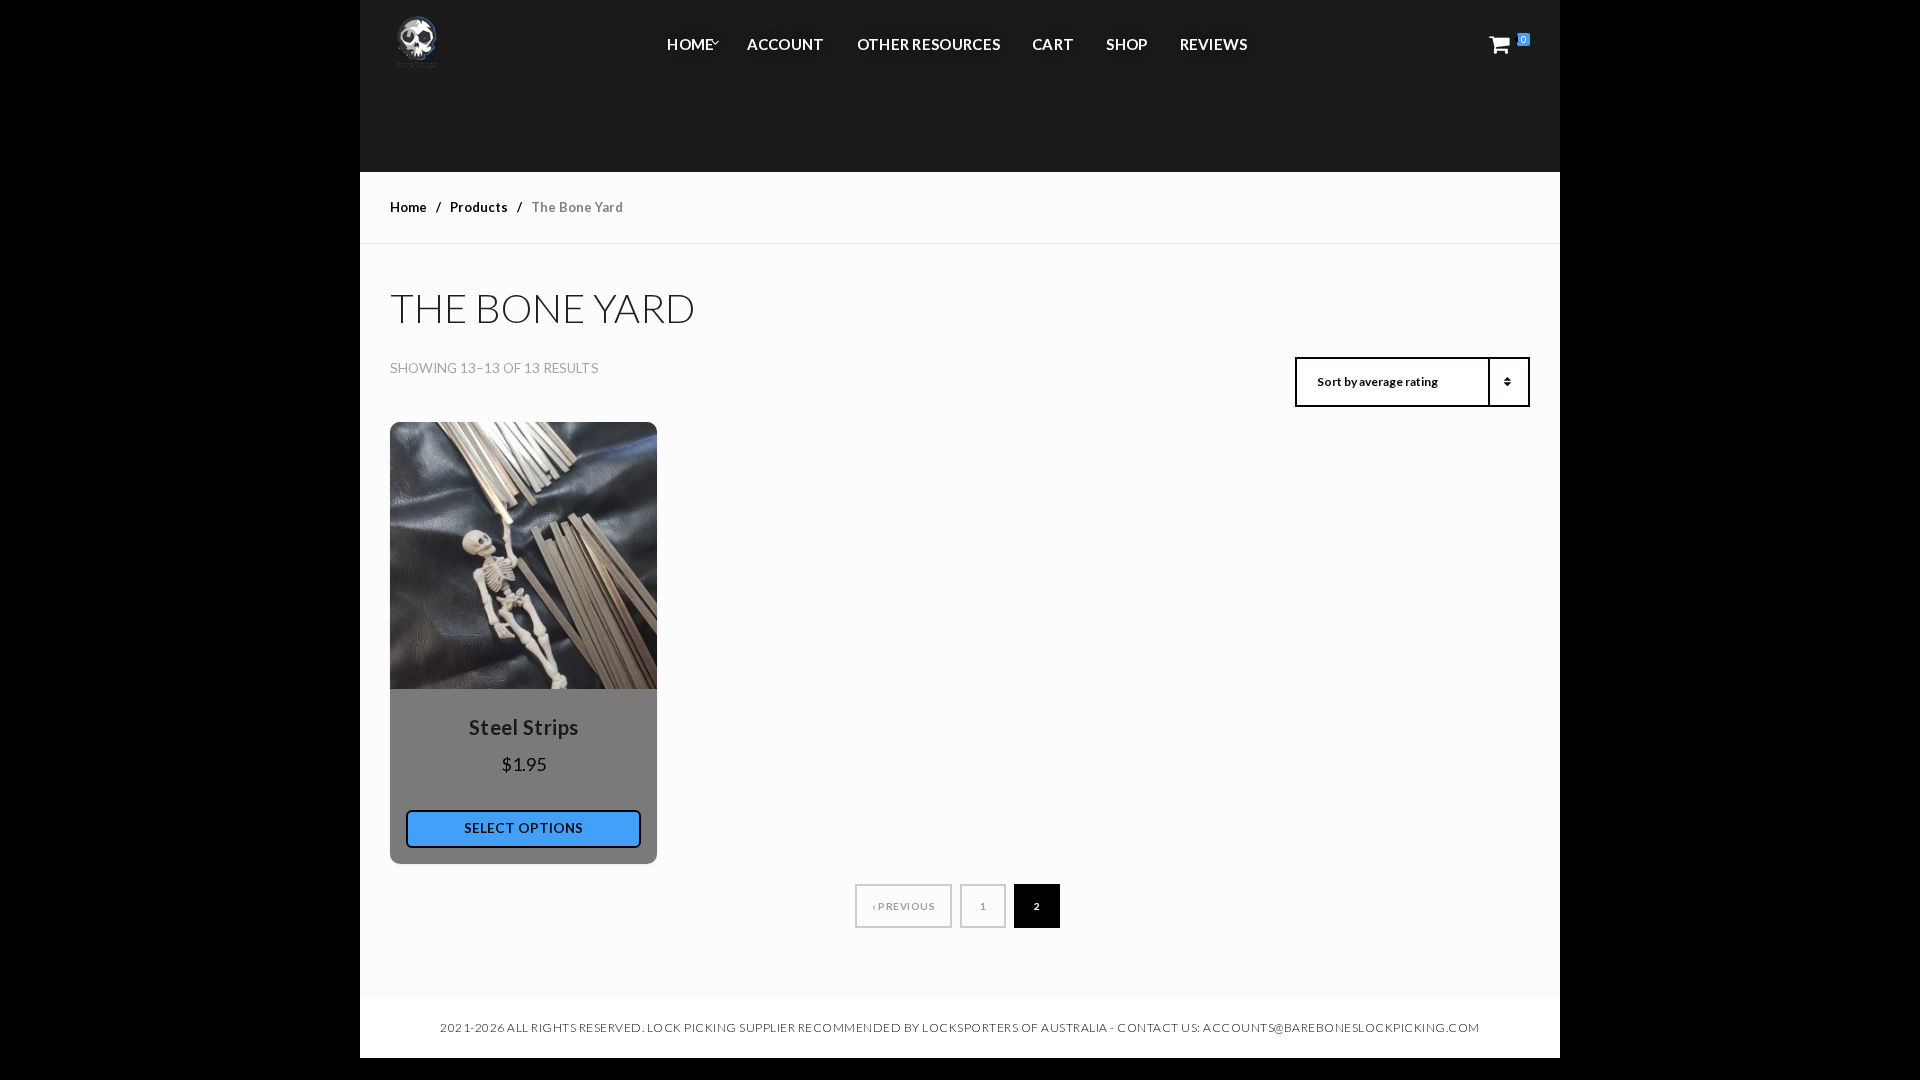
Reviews (1214, 44)
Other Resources (929, 44)
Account (786, 44)
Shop (1126, 44)
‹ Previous (903, 906)
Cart (1053, 44)
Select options (523, 828)
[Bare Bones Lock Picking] (415, 44)
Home (690, 44)
